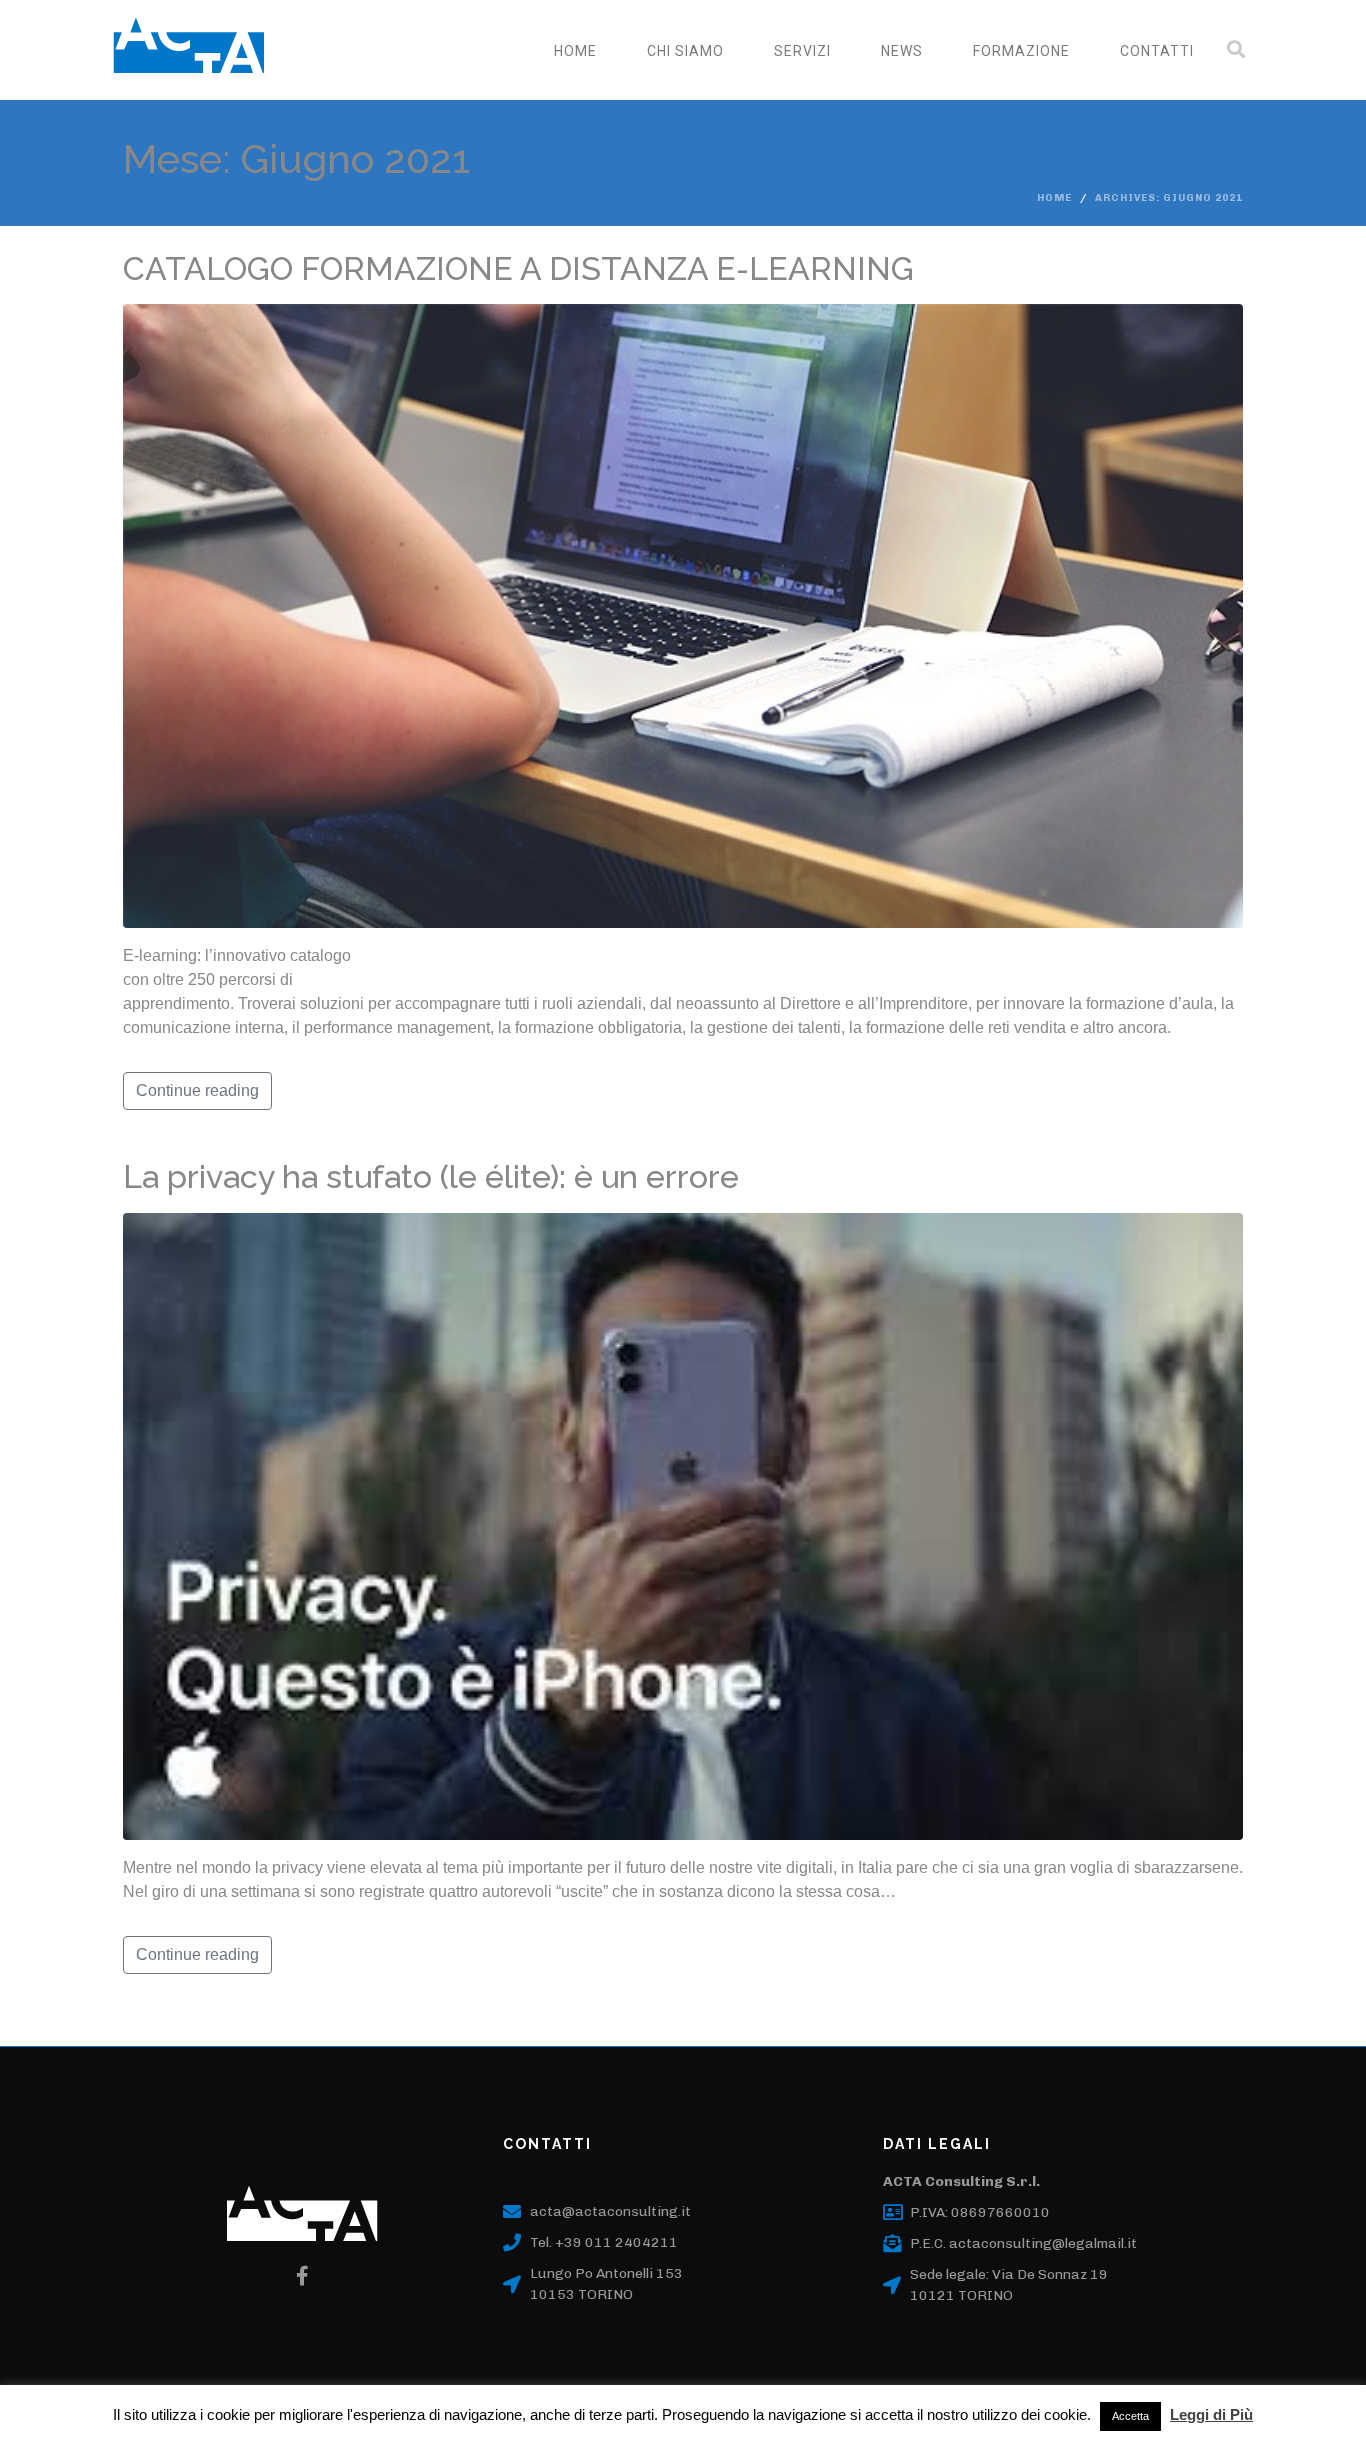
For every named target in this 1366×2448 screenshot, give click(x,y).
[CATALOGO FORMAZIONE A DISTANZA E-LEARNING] (683, 615)
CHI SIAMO (685, 51)
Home (575, 51)
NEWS (902, 51)
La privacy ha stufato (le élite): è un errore (431, 1176)
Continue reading (197, 1090)
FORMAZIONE (1021, 51)
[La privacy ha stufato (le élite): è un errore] (683, 1525)
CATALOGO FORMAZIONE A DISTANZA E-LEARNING (518, 268)
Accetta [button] (1130, 2416)
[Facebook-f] (303, 2276)
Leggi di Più (1211, 2414)
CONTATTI (1157, 51)
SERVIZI (802, 51)
